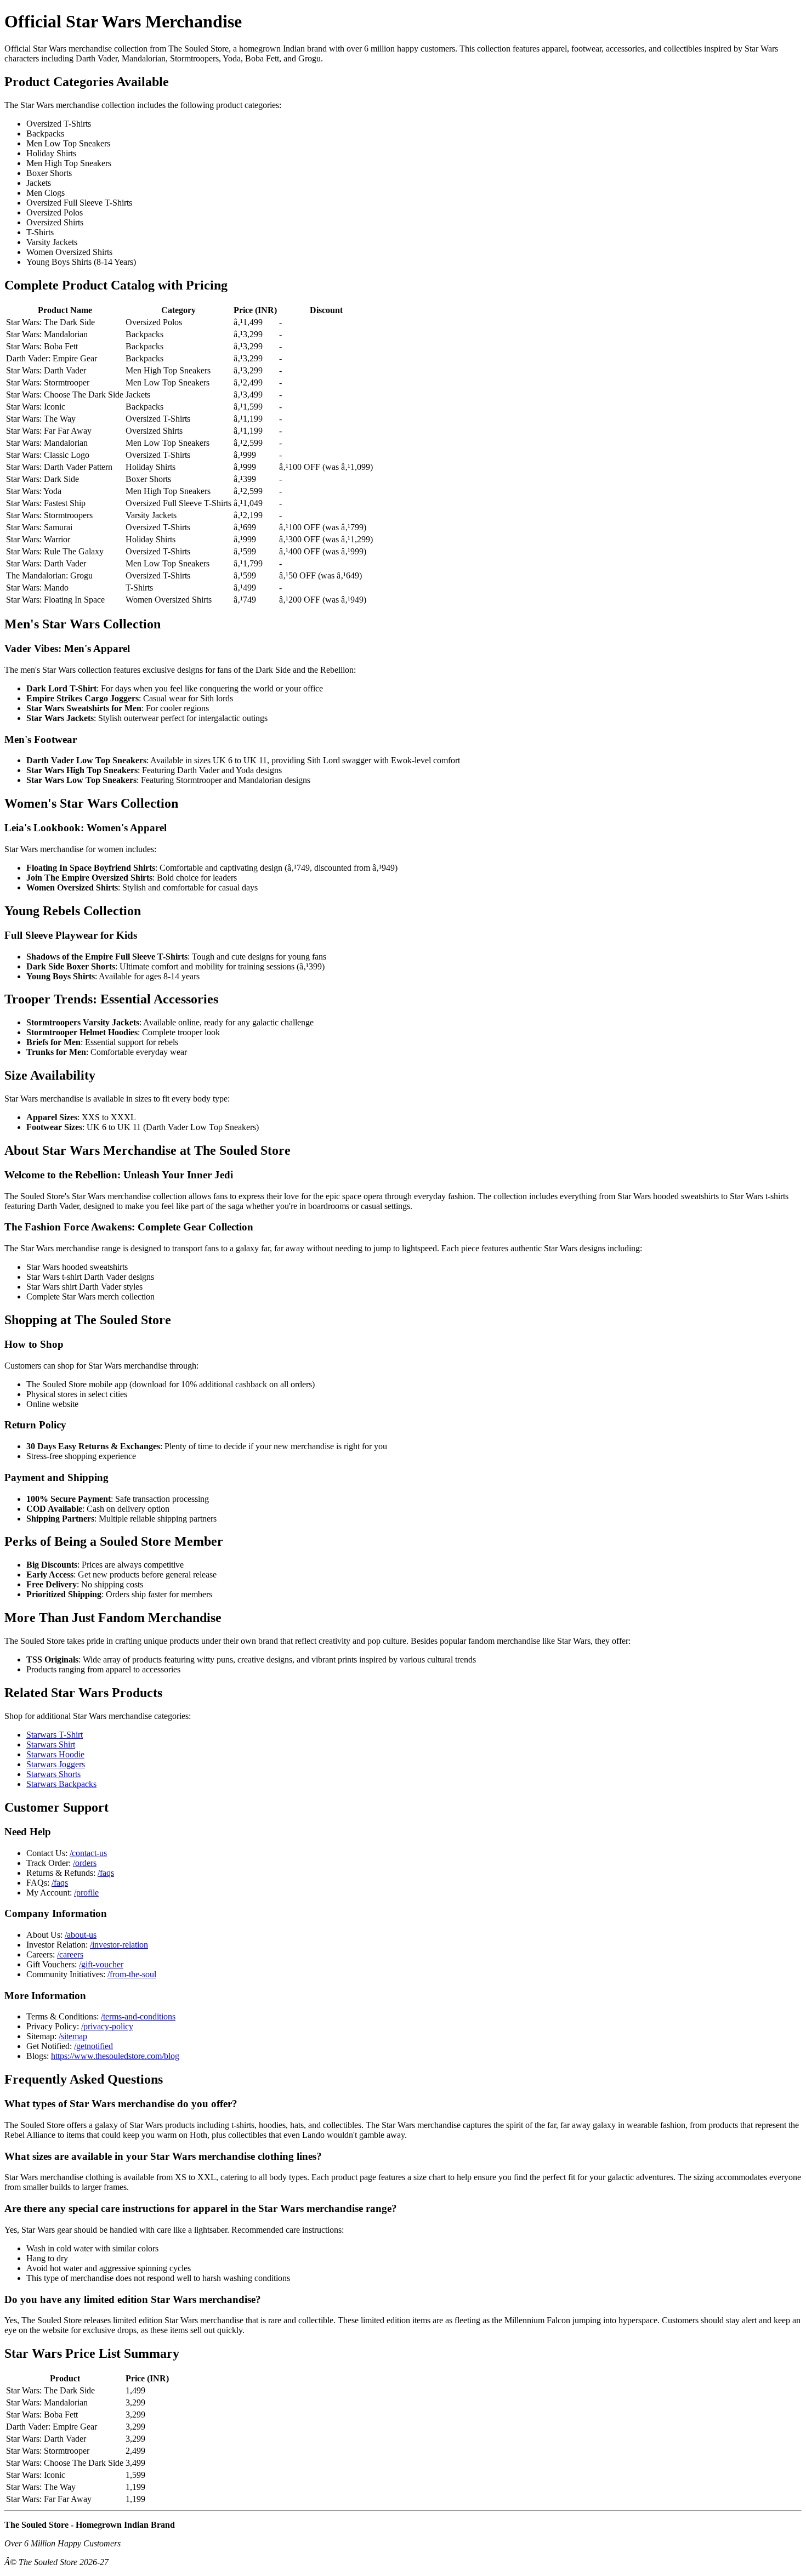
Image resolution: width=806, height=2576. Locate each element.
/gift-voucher (101, 1964)
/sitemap (73, 2036)
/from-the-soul (132, 1974)
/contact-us (88, 1853)
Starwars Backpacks (61, 1784)
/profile (86, 1893)
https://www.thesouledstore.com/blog (115, 2056)
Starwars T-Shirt (55, 1735)
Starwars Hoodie (55, 1754)
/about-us (81, 1935)
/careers (70, 1954)
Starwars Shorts (53, 1774)
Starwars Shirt (51, 1744)
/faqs (106, 1873)
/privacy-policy (107, 2026)
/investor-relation (119, 1945)
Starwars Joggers (56, 1764)
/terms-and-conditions (138, 2016)
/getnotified (93, 2046)
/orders (85, 1863)
